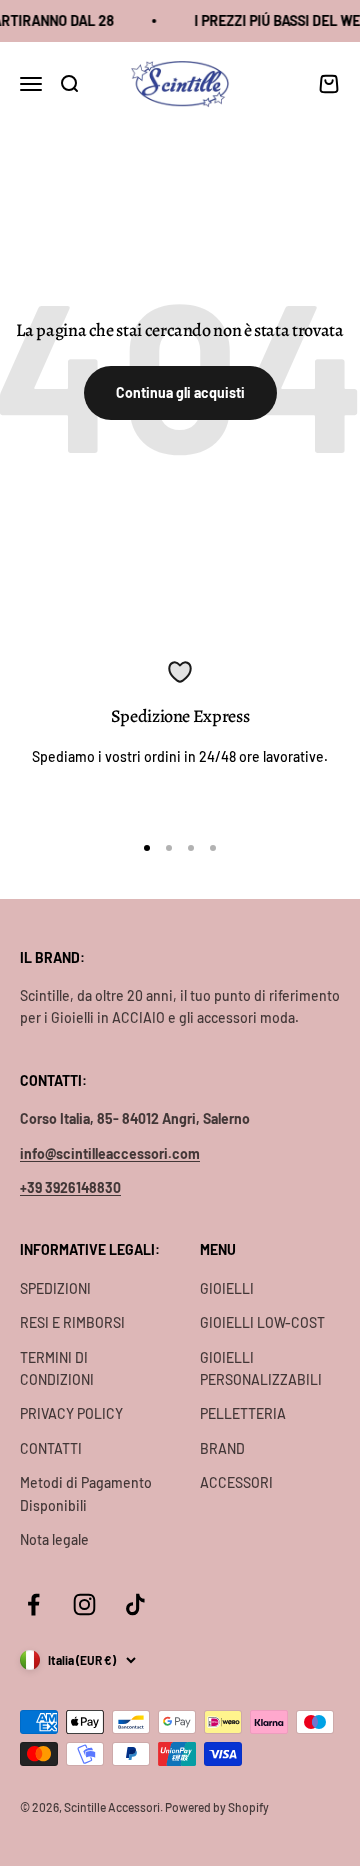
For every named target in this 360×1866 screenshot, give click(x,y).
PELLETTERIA (243, 1413)
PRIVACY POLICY (71, 1413)
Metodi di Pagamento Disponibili (86, 1493)
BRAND (222, 1448)
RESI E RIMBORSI (72, 1322)
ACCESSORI (236, 1482)
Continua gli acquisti (180, 392)
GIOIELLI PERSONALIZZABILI (261, 1368)
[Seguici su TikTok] (135, 1604)
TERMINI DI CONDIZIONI (57, 1368)
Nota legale (54, 1539)
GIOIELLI (227, 1288)
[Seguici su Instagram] (84, 1604)
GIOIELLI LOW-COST (262, 1322)
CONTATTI (51, 1448)
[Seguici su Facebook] (33, 1604)
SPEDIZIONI (55, 1288)
